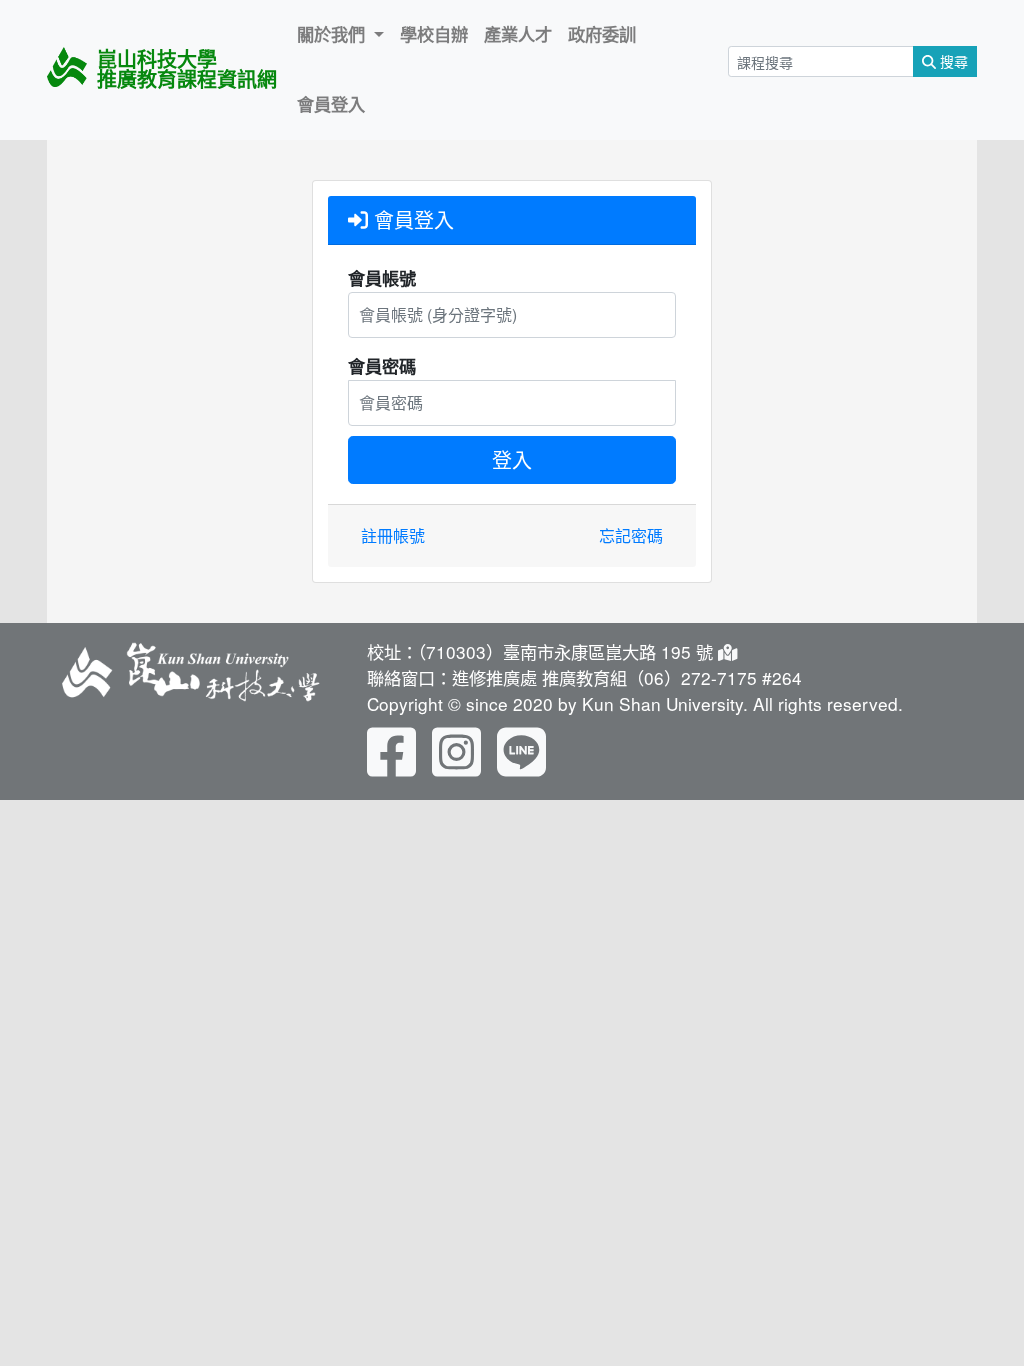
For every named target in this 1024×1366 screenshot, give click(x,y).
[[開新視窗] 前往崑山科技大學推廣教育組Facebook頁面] (391, 749)
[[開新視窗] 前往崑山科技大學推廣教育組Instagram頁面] (456, 749)
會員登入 (331, 104)
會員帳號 (382, 278)
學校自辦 (434, 34)
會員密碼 (382, 366)
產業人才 (518, 34)
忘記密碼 (631, 535)
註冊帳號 (393, 535)
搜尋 (952, 61)
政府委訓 (602, 34)
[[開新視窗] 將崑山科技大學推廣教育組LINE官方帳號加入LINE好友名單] (521, 749)
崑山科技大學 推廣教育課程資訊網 (187, 68)
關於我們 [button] (333, 34)
